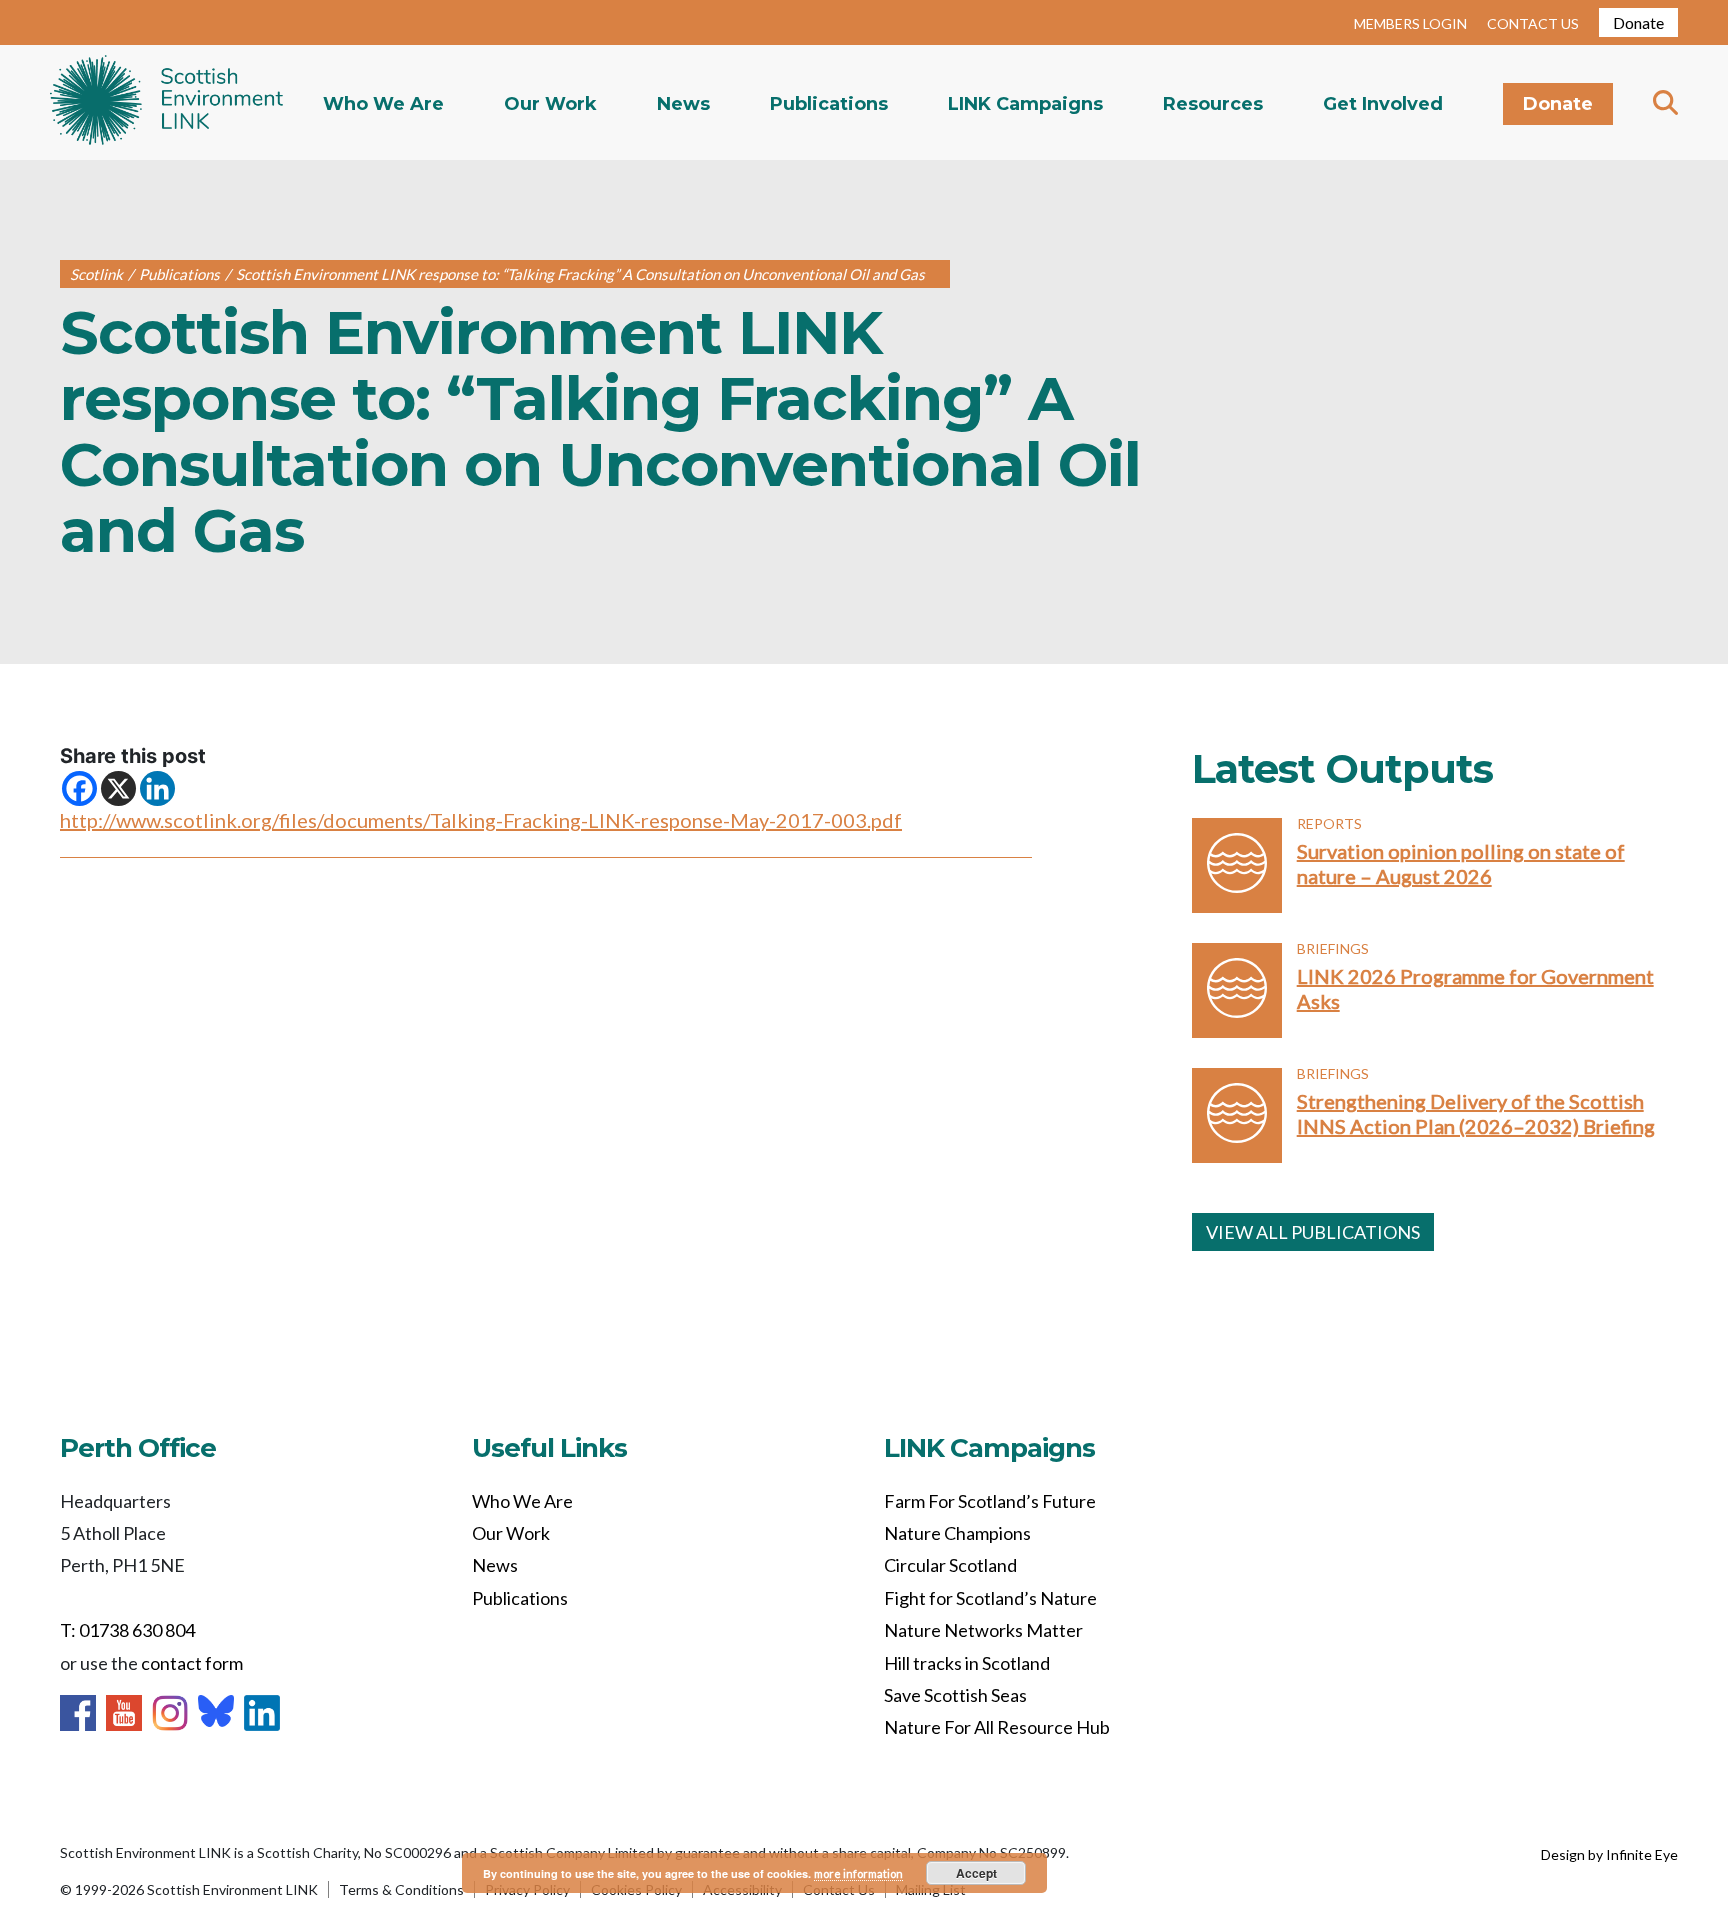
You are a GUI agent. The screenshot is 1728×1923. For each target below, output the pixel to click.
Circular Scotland (950, 1565)
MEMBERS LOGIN (1410, 23)
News (683, 104)
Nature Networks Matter (983, 1630)
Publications (829, 104)
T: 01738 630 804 (127, 1630)
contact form (192, 1663)
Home (166, 102)
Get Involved (1383, 104)
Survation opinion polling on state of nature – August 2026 (1461, 863)
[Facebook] (79, 788)
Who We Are (383, 104)
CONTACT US (1533, 23)
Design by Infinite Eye (1609, 1854)
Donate (1638, 22)
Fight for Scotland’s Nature (990, 1598)
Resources (1213, 104)
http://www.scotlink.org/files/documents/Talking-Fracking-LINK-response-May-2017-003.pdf (481, 820)
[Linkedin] (157, 788)
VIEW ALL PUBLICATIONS (1313, 1232)
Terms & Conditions (401, 1889)
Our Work (550, 104)
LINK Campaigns (1025, 104)
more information (858, 1873)
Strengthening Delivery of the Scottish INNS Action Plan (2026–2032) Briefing (1476, 1113)
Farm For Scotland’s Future (990, 1501)
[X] (118, 788)
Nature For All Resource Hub (997, 1727)
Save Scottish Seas (955, 1695)
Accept (976, 1873)
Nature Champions (957, 1533)
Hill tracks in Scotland (967, 1663)
